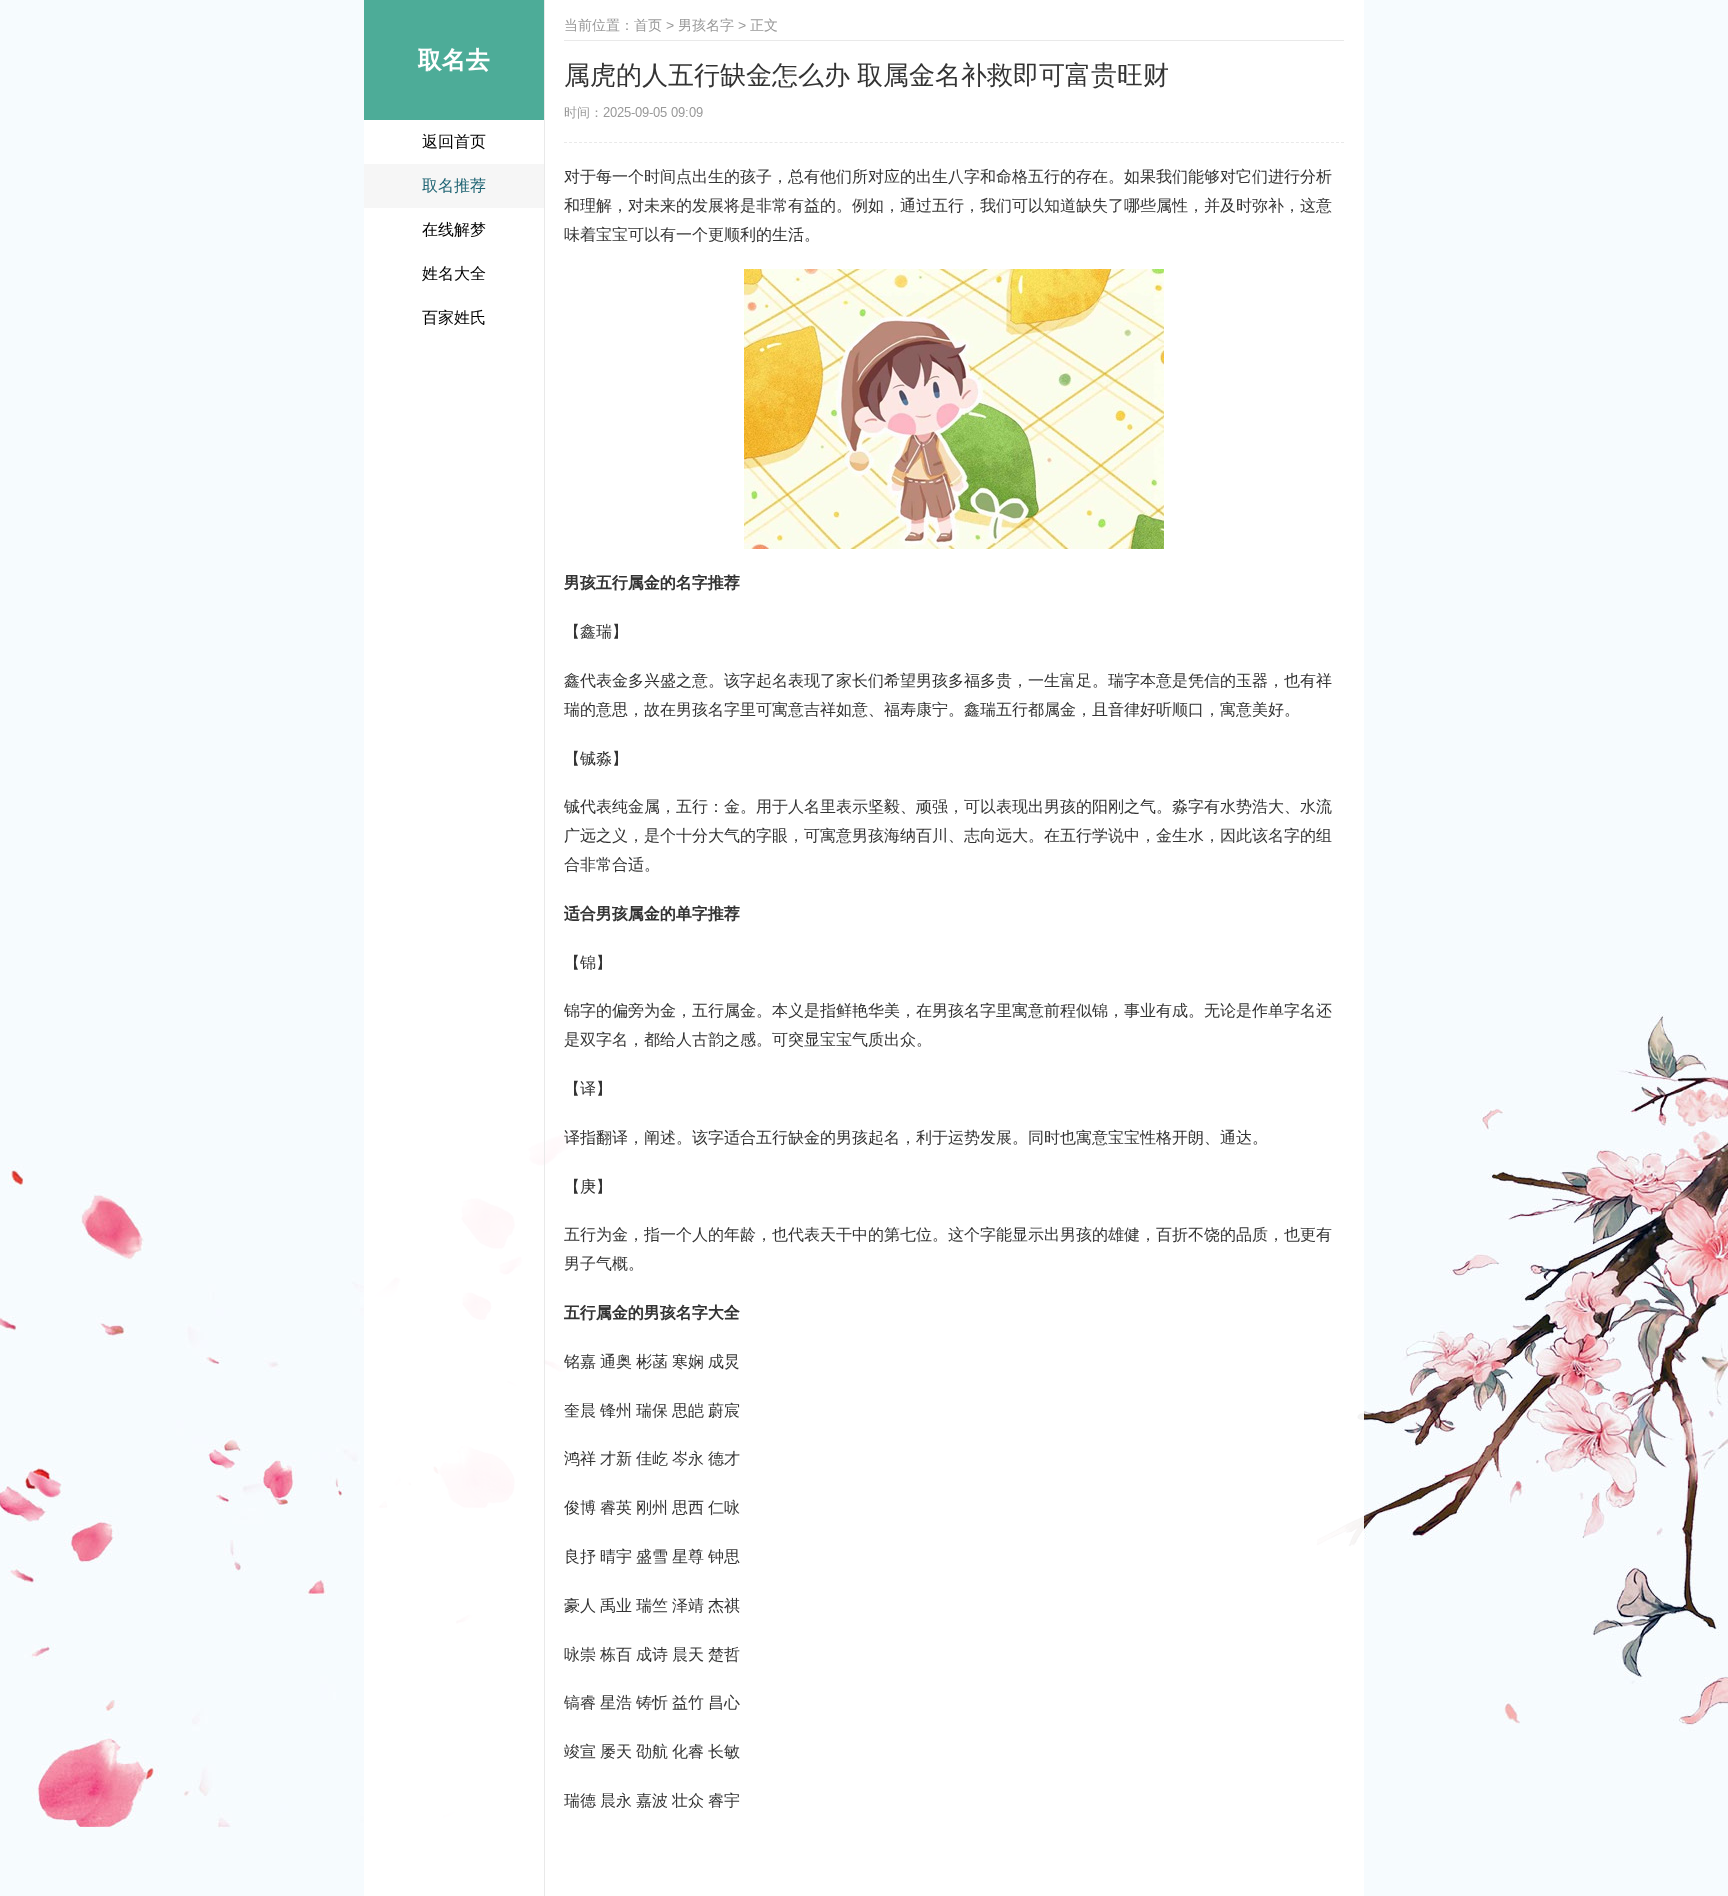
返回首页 (454, 141)
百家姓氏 (454, 317)
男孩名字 (706, 25)
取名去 (454, 59)
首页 (648, 25)
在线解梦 (454, 229)
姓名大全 (454, 273)
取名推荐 (454, 185)
